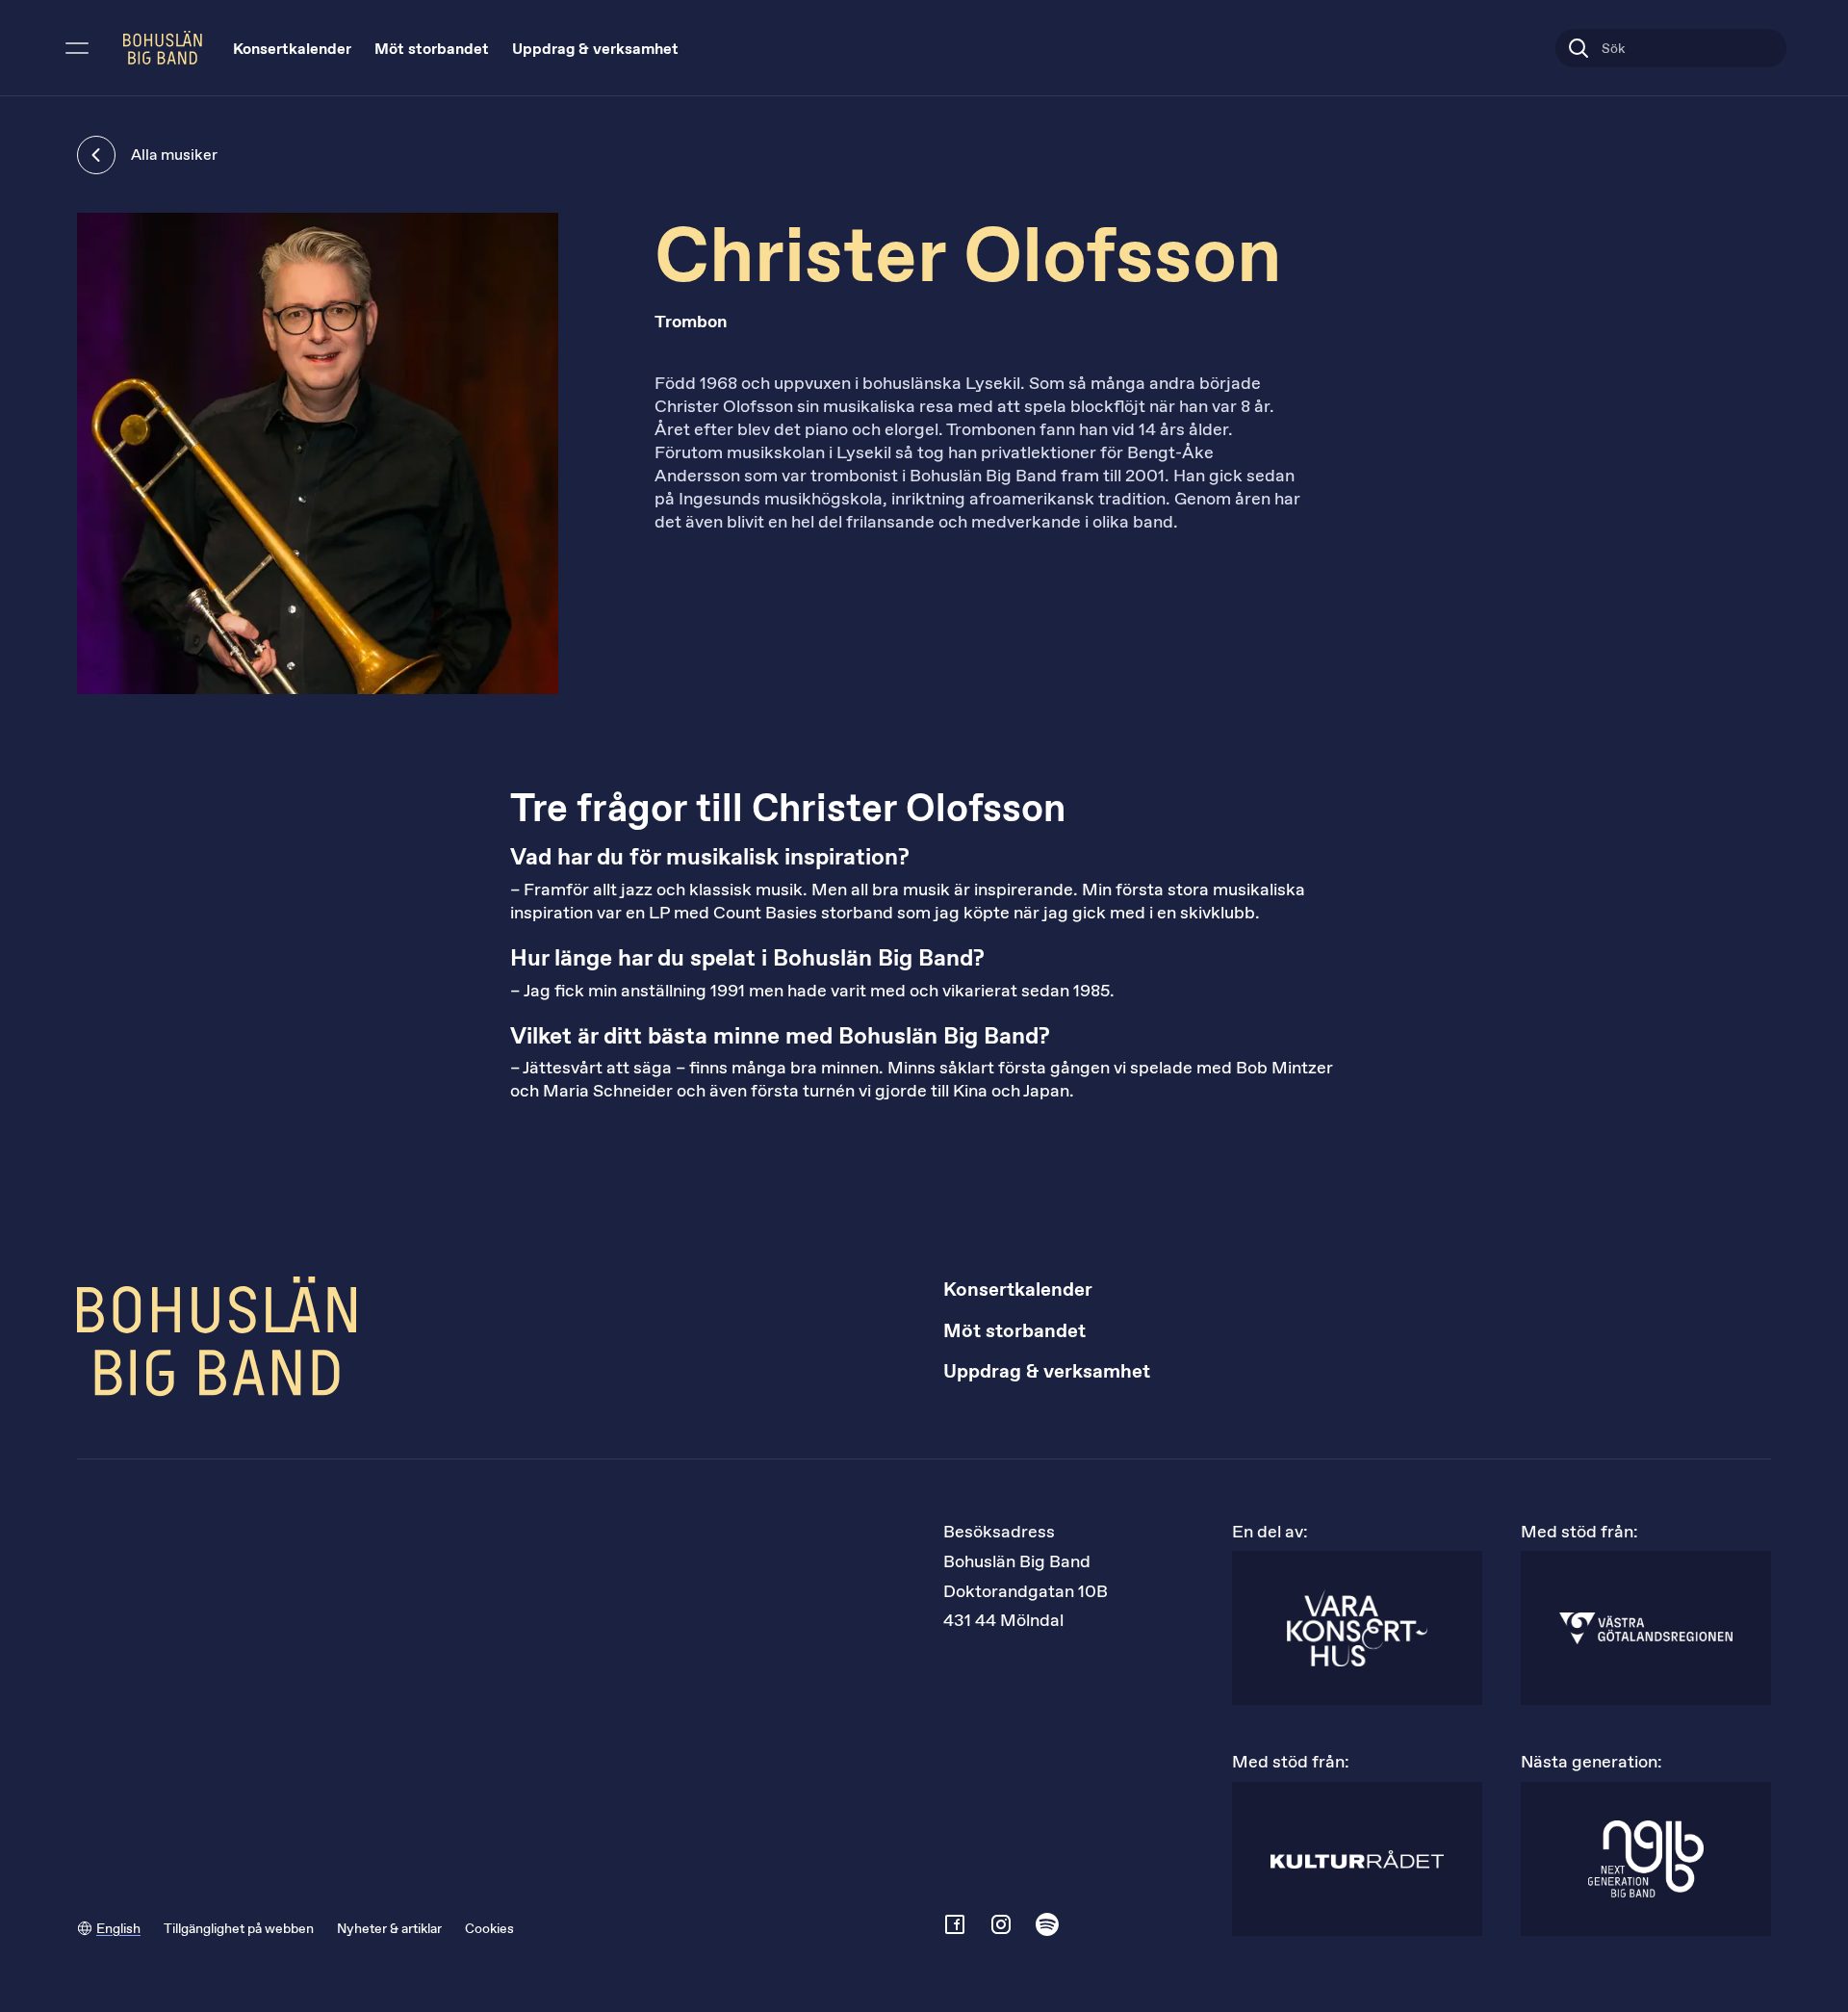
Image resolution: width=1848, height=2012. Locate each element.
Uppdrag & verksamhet (595, 49)
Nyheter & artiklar (389, 1929)
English (118, 1929)
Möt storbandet (432, 49)
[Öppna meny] (77, 48)
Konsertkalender (292, 49)
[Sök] (1578, 48)
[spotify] (1047, 1924)
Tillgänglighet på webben (239, 1929)
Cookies (489, 1929)
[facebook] (955, 1924)
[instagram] (1001, 1924)
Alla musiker (174, 155)
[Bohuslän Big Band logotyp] (163, 48)
